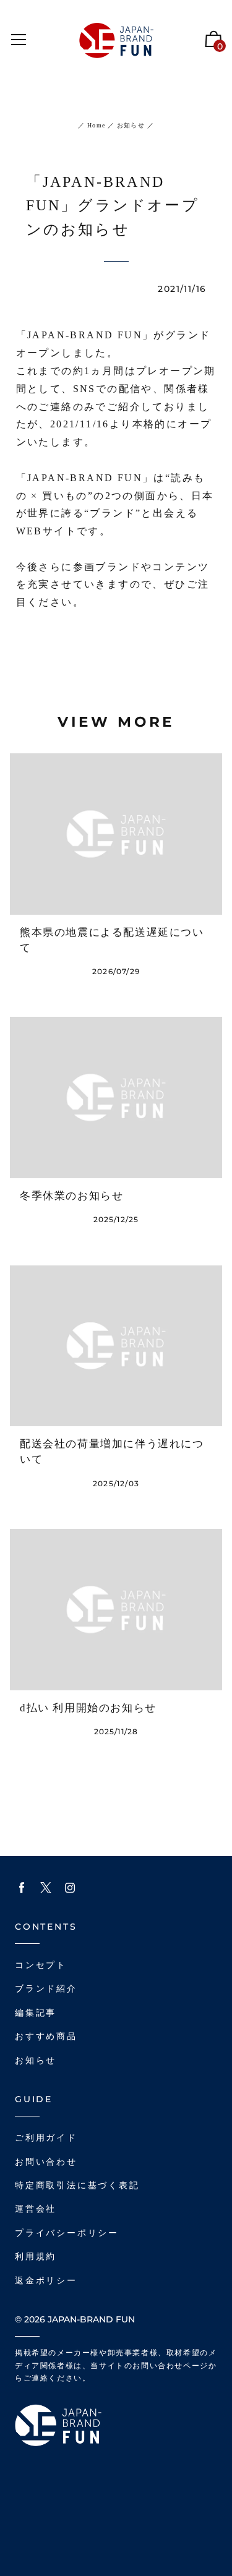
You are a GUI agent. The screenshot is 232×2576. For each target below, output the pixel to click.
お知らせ (130, 125)
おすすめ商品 (46, 2036)
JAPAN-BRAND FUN (91, 2319)
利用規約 (36, 2257)
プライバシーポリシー (67, 2233)
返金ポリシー (46, 2281)
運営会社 (36, 2209)
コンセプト (41, 1965)
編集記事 (36, 2013)
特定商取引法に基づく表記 (77, 2185)
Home (96, 125)
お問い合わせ (46, 2162)
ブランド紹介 (46, 1989)
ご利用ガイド (46, 2138)
